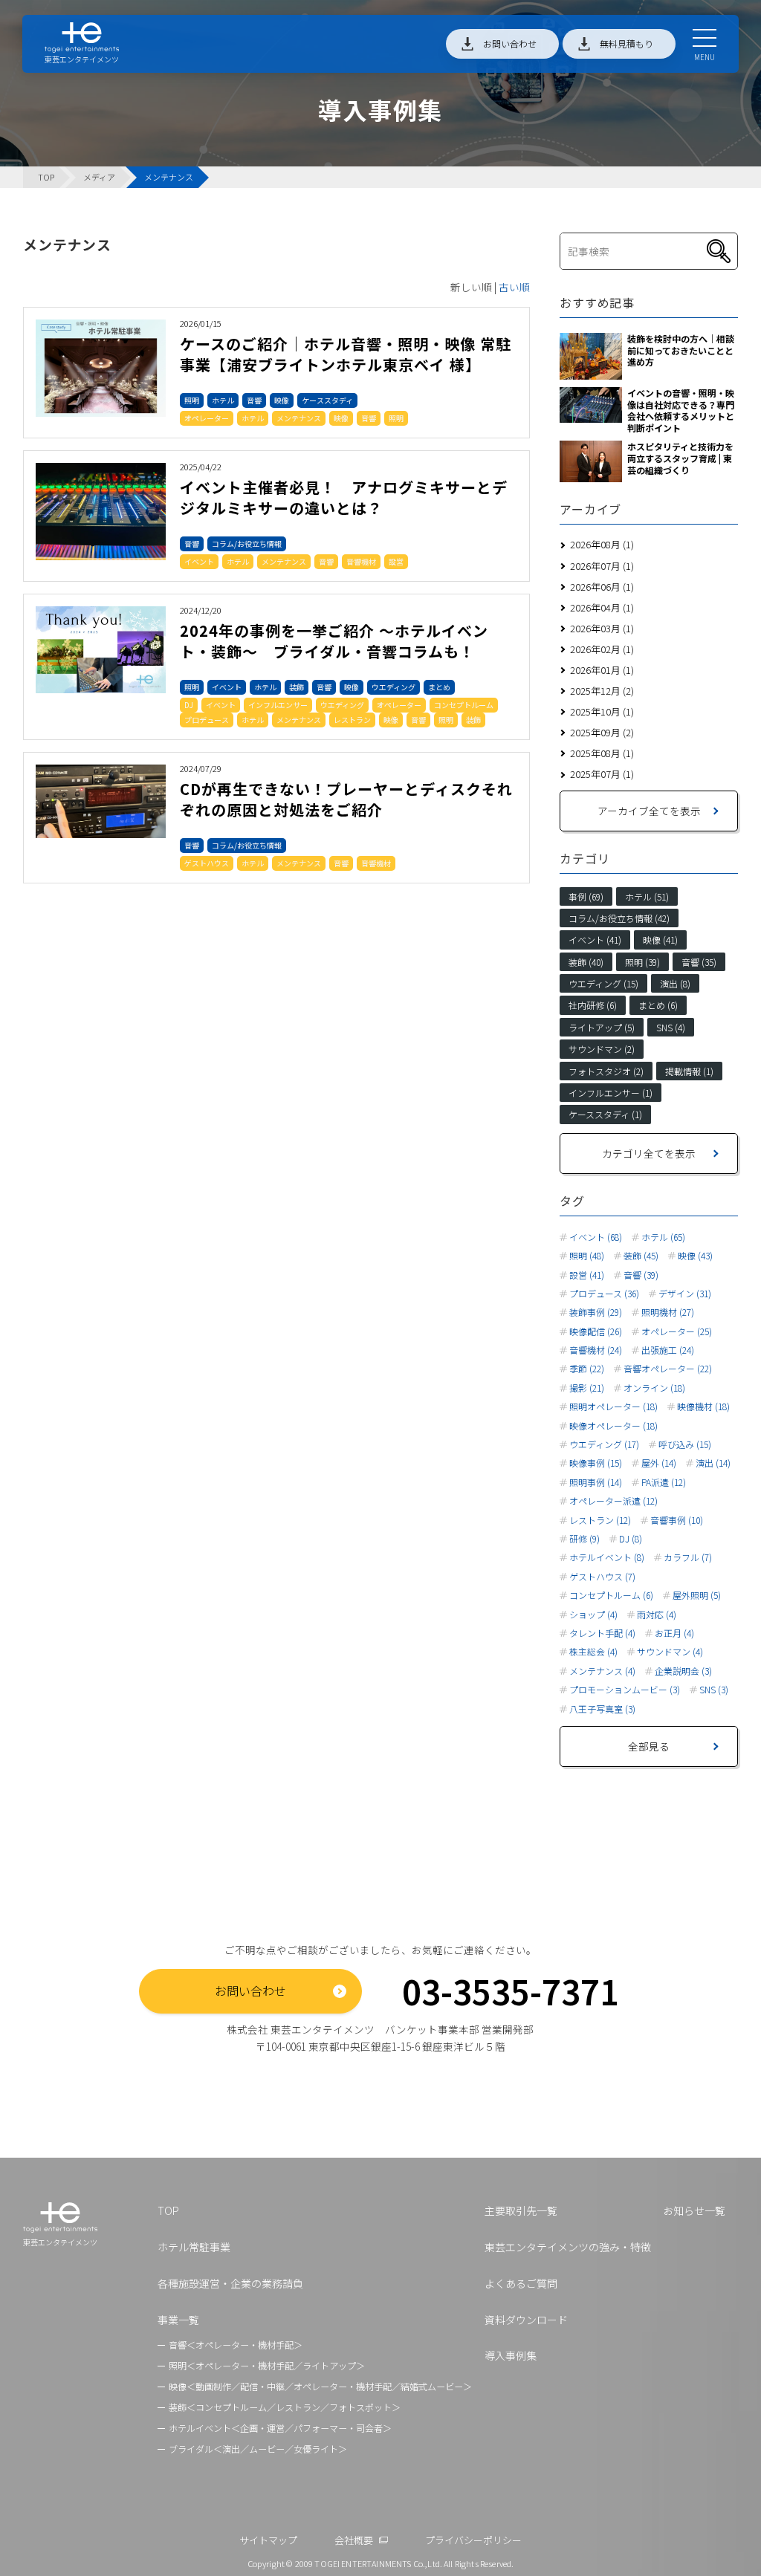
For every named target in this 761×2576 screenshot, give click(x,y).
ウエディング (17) (604, 1444)
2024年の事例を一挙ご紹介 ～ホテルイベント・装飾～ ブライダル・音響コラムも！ (334, 641)
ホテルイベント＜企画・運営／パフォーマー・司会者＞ (280, 2428)
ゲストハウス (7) (602, 1577)
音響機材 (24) (596, 1350)
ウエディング (394, 687)
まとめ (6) (658, 1005)
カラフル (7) (688, 1557)
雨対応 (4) (657, 1615)
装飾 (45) (641, 1256)
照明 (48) (587, 1256)
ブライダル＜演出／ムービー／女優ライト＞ (258, 2449)
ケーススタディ (327, 400)
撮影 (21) (587, 1388)
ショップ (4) (593, 1615)
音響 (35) (699, 962)
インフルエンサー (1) (611, 1093)
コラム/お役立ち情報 (247, 544)
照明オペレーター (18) (613, 1407)
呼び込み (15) (685, 1444)
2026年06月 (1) (602, 587)
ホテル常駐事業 (194, 2247)
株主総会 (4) (593, 1652)
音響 (254, 400)
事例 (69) (586, 896)
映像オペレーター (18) (613, 1426)
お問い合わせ (510, 43)
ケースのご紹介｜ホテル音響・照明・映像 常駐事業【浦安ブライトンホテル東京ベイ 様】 (346, 354)
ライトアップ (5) (602, 1027)
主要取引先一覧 (521, 2210)
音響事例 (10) (677, 1520)
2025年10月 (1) (602, 711)
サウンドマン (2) (602, 1049)
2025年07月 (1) (602, 774)
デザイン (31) (685, 1294)
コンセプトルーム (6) (611, 1595)
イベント (199, 561)
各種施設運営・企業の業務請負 (230, 2283)
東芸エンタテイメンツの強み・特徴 (568, 2247)
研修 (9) (584, 1539)
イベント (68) (596, 1237)
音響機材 (361, 561)
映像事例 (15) (596, 1463)
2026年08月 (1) (602, 544)
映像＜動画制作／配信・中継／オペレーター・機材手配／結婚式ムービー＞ (320, 2386)
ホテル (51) (647, 896)
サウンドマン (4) (670, 1652)
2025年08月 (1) (602, 753)
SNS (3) (714, 1690)
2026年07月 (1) (602, 566)
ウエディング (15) (603, 983)
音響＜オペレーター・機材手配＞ (236, 2345)
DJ (189, 705)
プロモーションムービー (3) (625, 1690)
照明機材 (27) (668, 1312)
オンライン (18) (654, 1388)
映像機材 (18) (703, 1407)
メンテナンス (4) (602, 1671)
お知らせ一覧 (694, 2210)
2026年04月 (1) (602, 607)
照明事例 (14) (596, 1482)
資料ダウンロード (526, 2320)
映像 (282, 400)
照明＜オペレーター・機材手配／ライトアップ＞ (267, 2365)
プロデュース (207, 720)
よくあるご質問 (521, 2283)
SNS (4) (671, 1027)
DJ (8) (631, 1539)
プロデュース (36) (604, 1294)
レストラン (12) (600, 1520)
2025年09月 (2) (602, 732)
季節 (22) (587, 1369)
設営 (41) (587, 1275)
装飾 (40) (586, 962)
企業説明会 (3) (683, 1671)
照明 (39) (642, 962)
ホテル (223, 400)
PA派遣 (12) (664, 1482)
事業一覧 (178, 2320)
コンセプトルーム (464, 705)
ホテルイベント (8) (607, 1557)
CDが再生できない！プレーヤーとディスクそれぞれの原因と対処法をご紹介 (346, 799)
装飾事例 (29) (596, 1312)
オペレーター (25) (677, 1331)
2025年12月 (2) (602, 691)
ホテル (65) (663, 1237)
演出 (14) (713, 1463)
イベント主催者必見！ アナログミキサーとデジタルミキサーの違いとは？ (344, 497)
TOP (168, 2210)
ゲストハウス (207, 863)
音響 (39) (641, 1275)
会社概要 (354, 2540)
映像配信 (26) (596, 1331)
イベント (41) (595, 940)
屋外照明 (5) (697, 1595)
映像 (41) (660, 940)
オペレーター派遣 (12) (613, 1501)
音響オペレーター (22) (668, 1369)
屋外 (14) (659, 1463)
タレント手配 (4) (602, 1633)
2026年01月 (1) (602, 670)
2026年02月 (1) (602, 649)
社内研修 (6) (593, 1005)
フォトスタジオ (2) (606, 1071)
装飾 (297, 687)
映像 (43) (695, 1256)
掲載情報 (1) (689, 1071)
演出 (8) (675, 983)
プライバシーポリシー (473, 2540)
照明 (192, 400)
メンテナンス (299, 418)
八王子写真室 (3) (602, 1709)
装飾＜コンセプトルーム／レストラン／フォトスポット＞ (285, 2407)
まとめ (439, 687)
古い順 (514, 287)
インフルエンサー (278, 705)
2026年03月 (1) (602, 628)
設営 (396, 561)
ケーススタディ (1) (605, 1114)
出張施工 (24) (668, 1350)
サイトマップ (268, 2540)
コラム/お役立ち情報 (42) (619, 918)
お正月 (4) (674, 1633)
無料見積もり (626, 43)
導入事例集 (511, 2355)
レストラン (352, 720)
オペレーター (207, 418)
